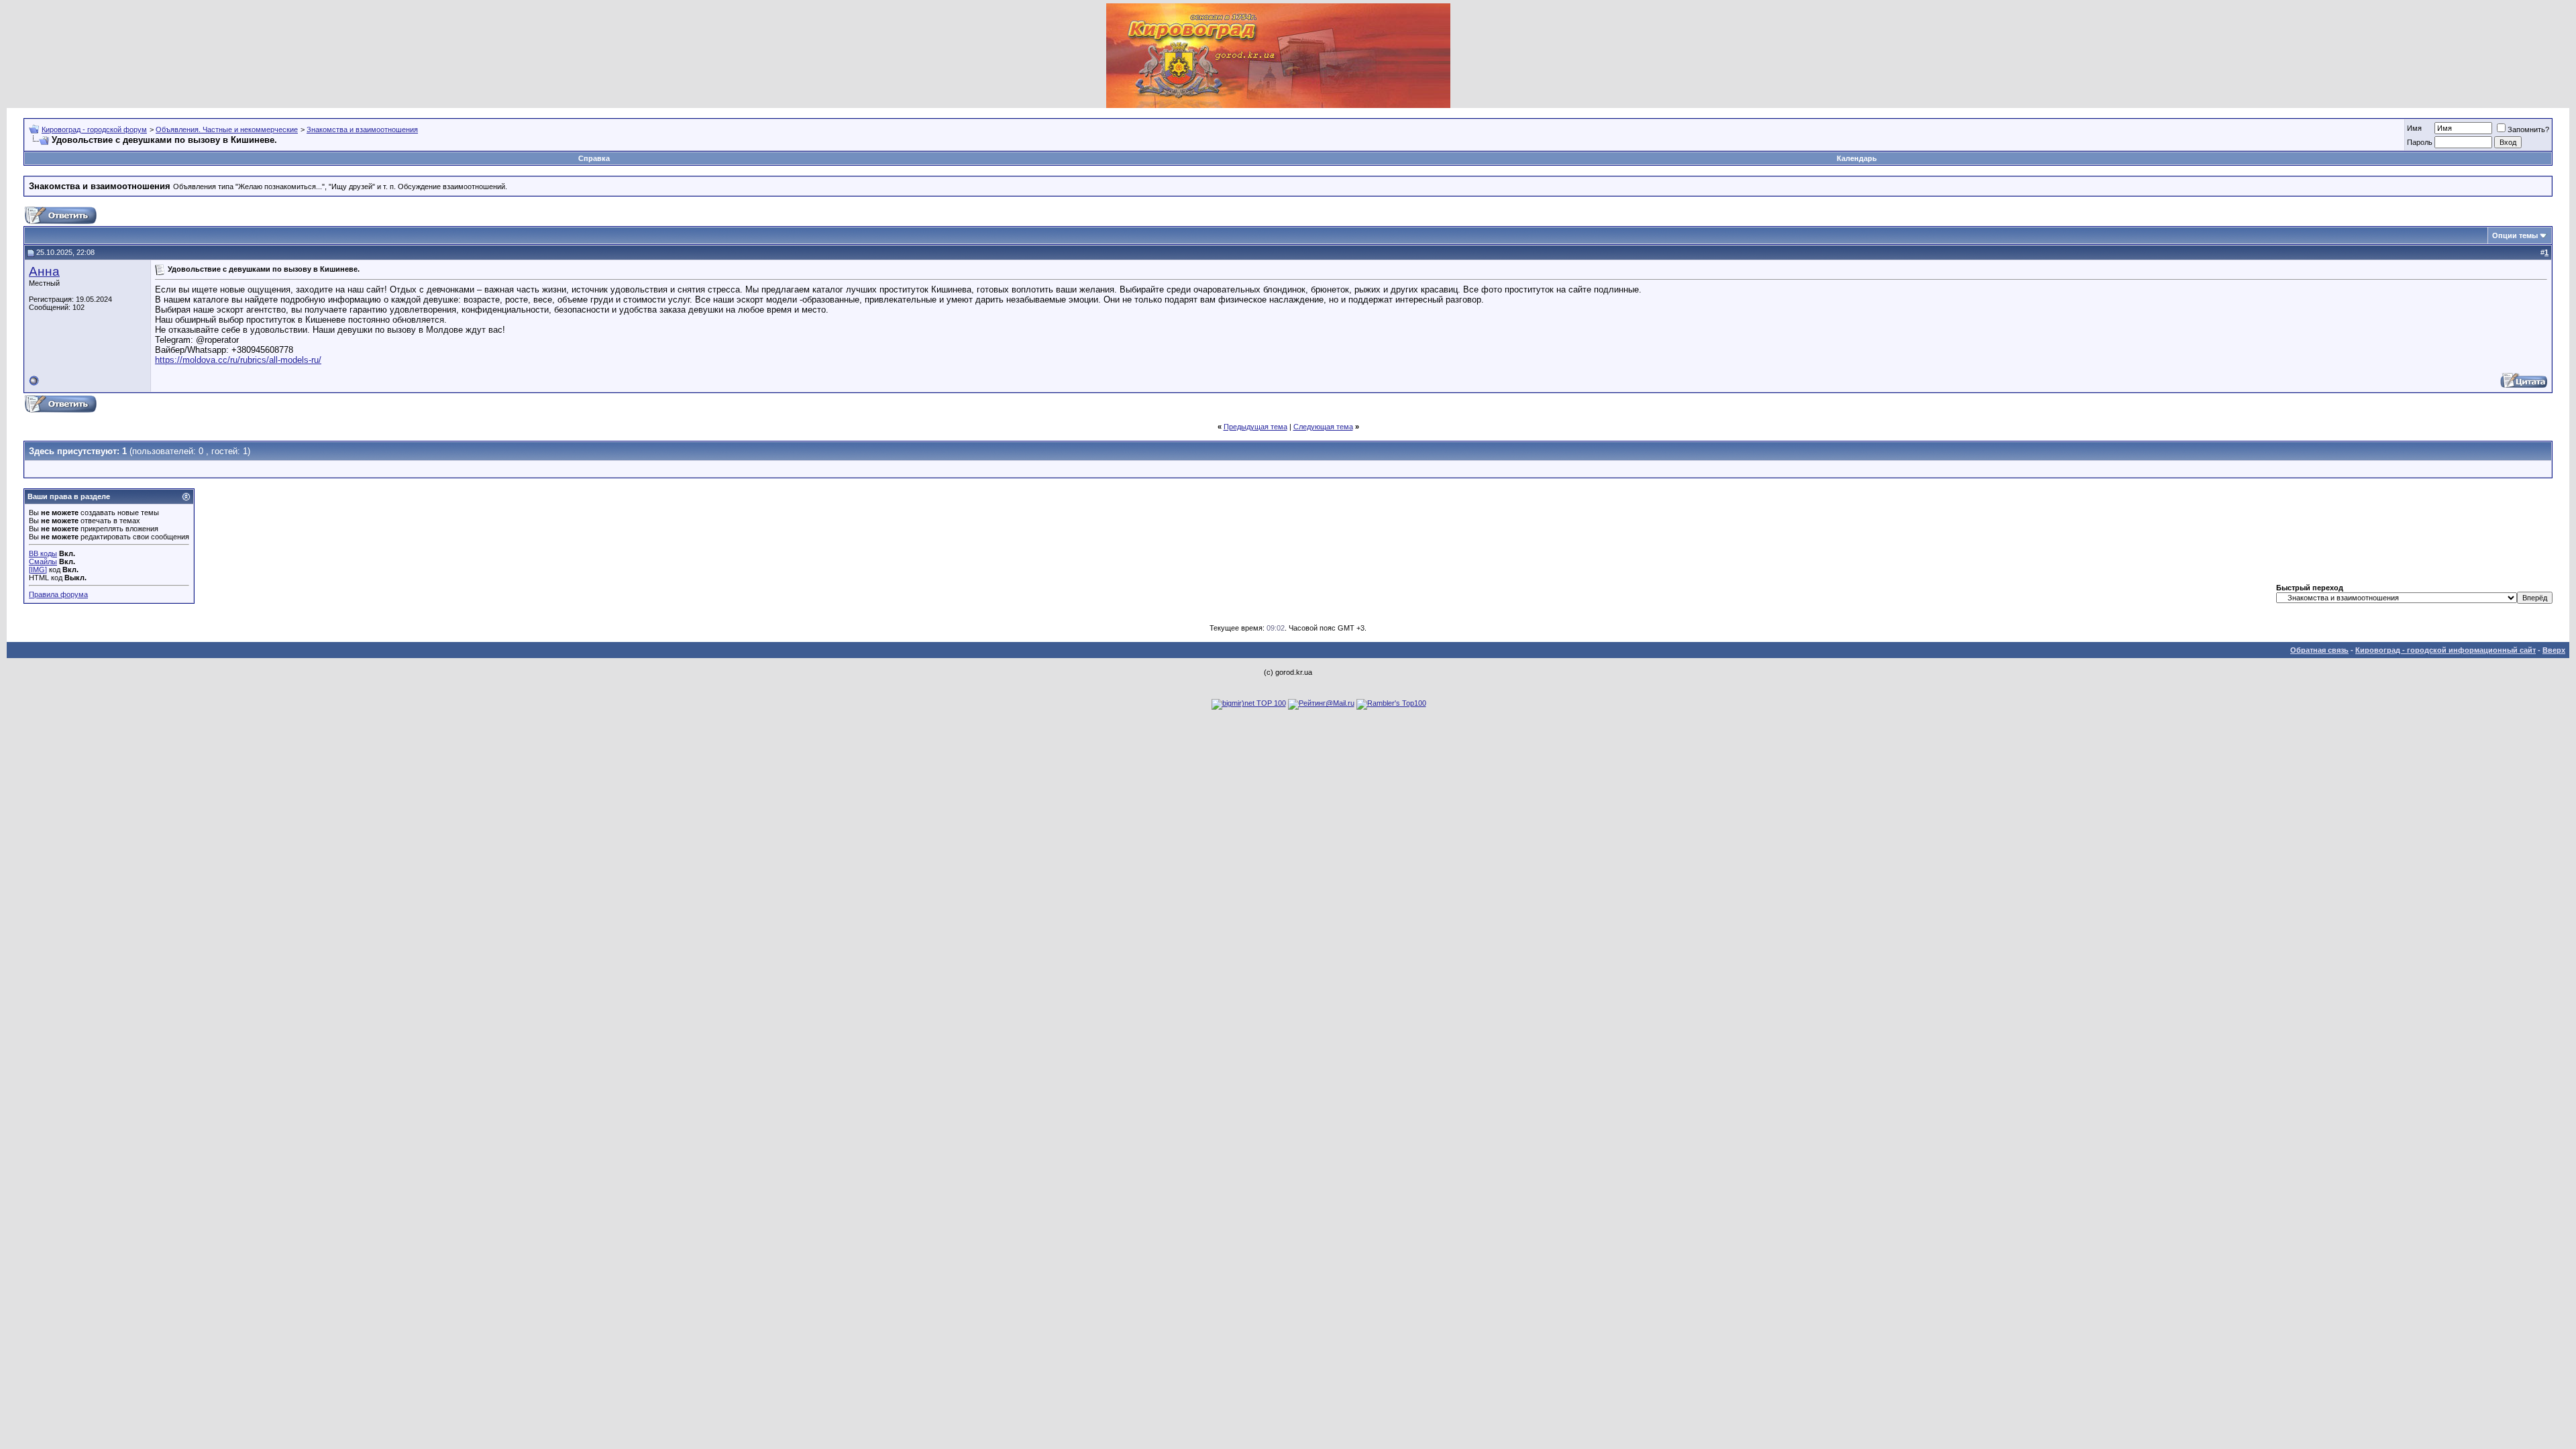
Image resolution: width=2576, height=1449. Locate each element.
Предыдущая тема (1255, 427)
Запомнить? (2528, 129)
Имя (2414, 128)
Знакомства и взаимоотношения (362, 129)
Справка (594, 158)
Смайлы (43, 561)
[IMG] (38, 570)
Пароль (2420, 142)
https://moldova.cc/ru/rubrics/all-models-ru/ (238, 360)
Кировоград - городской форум (94, 129)
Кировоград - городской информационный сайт (2446, 650)
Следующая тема (1323, 427)
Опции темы (2515, 235)
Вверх (2554, 650)
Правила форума (58, 594)
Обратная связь (2319, 650)
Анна (44, 271)
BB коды (43, 553)
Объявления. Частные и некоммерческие (227, 129)
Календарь (1857, 158)
